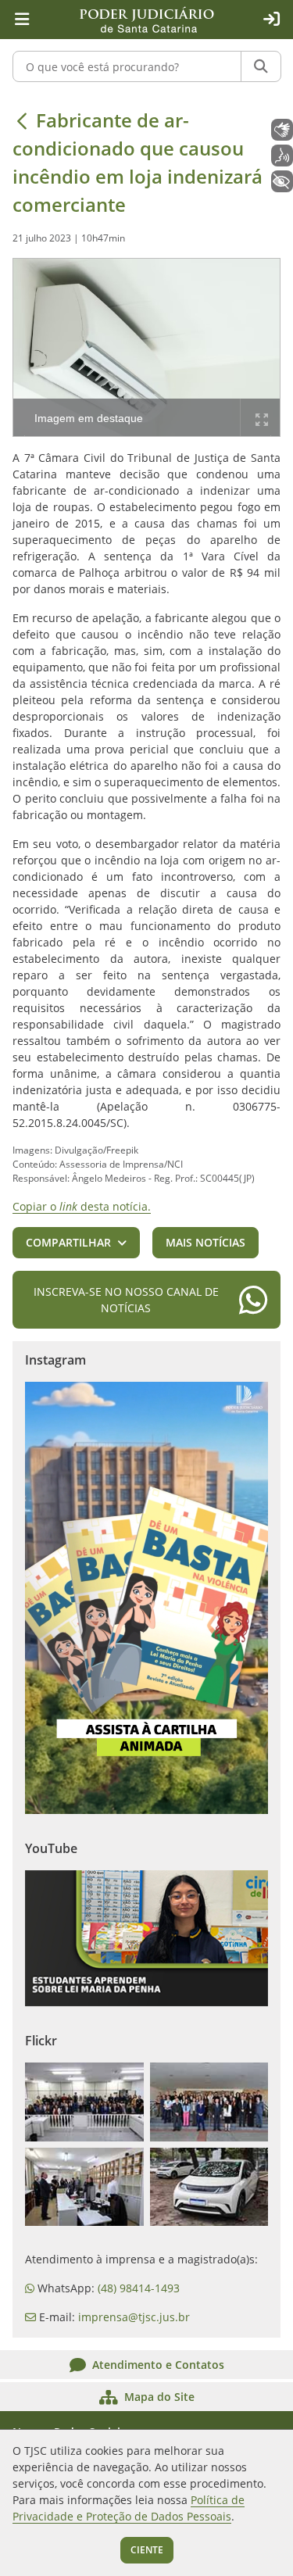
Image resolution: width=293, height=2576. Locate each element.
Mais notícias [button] (205, 1242)
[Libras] (282, 130)
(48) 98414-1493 (139, 2288)
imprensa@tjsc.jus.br (134, 2317)
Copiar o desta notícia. (82, 1206)
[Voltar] (22, 120)
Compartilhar (68, 1242)
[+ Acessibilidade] (282, 181)
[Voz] (282, 156)
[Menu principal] (22, 20)
